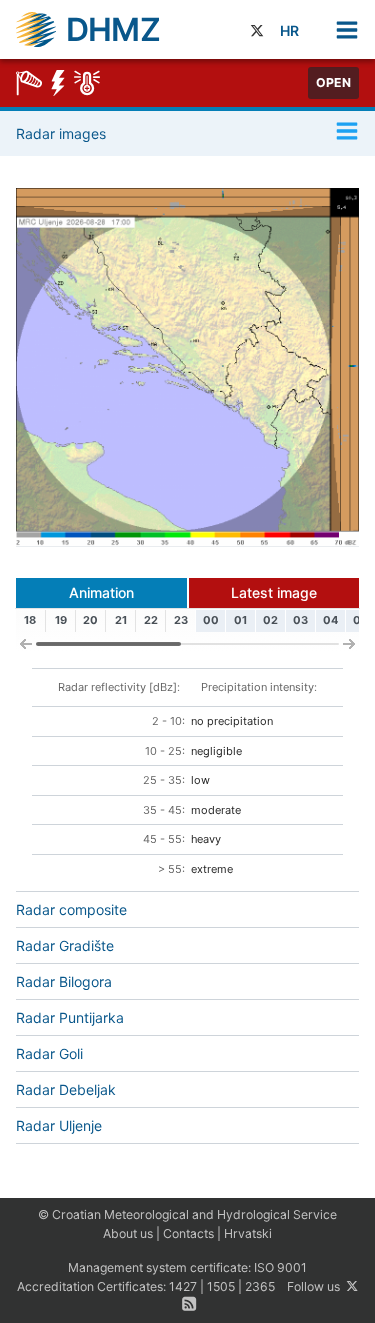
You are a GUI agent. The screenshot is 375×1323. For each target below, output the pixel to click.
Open (333, 82)
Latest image (274, 592)
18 (30, 620)
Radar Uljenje (59, 1125)
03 (300, 620)
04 (330, 620)
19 (61, 620)
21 (121, 620)
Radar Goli (49, 1053)
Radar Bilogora (64, 981)
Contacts (188, 1233)
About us (128, 1233)
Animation (101, 592)
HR (289, 30)
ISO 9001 (280, 1267)
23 (181, 620)
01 (240, 620)
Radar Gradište (65, 945)
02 (270, 620)
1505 (221, 1286)
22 (151, 620)
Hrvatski (248, 1233)
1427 (183, 1286)
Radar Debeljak (66, 1089)
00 (211, 620)
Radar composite (71, 909)
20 (90, 620)
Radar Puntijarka (70, 1017)
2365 (260, 1286)
